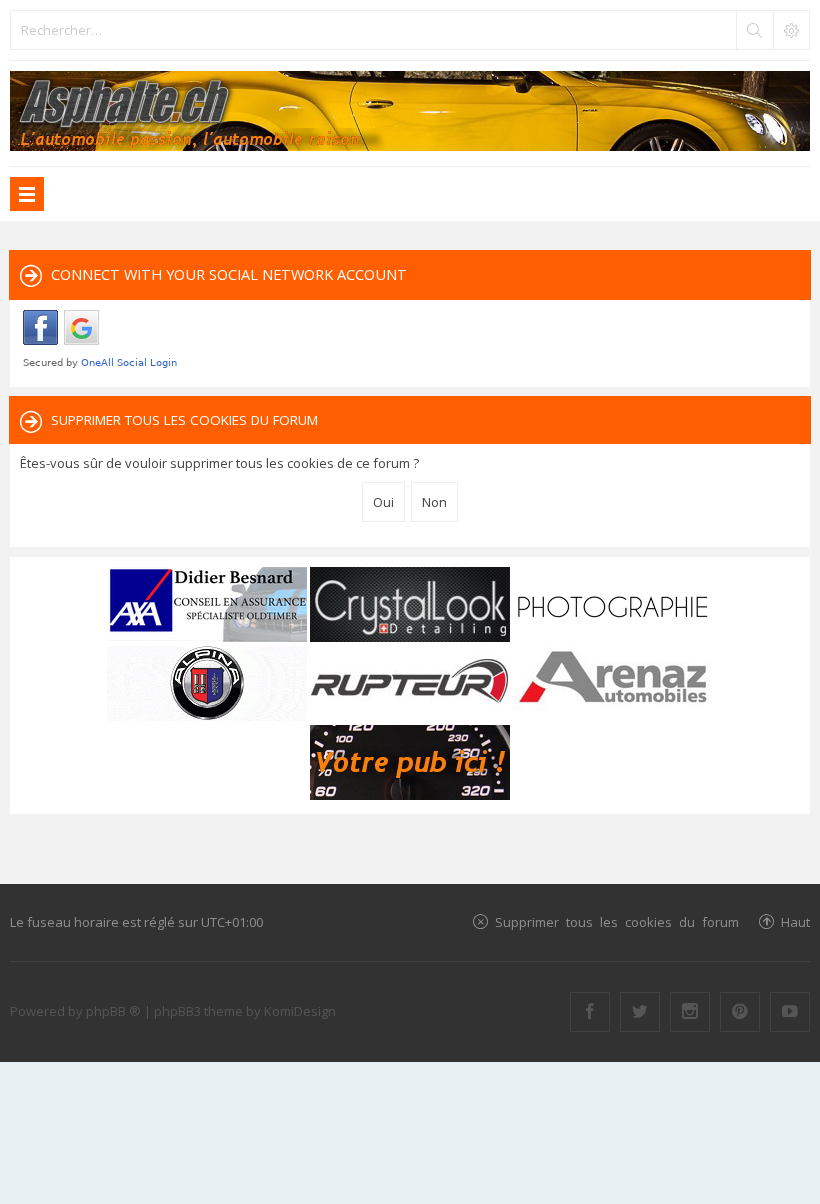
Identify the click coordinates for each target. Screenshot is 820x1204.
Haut (795, 921)
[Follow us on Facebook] (590, 1012)
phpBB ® (113, 1011)
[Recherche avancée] (791, 30)
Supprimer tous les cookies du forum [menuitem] (617, 921)
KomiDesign (300, 1011)
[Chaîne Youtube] (790, 1012)
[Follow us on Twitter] (640, 1012)
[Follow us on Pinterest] (740, 1012)
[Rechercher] (754, 30)
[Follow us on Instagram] (690, 1012)
